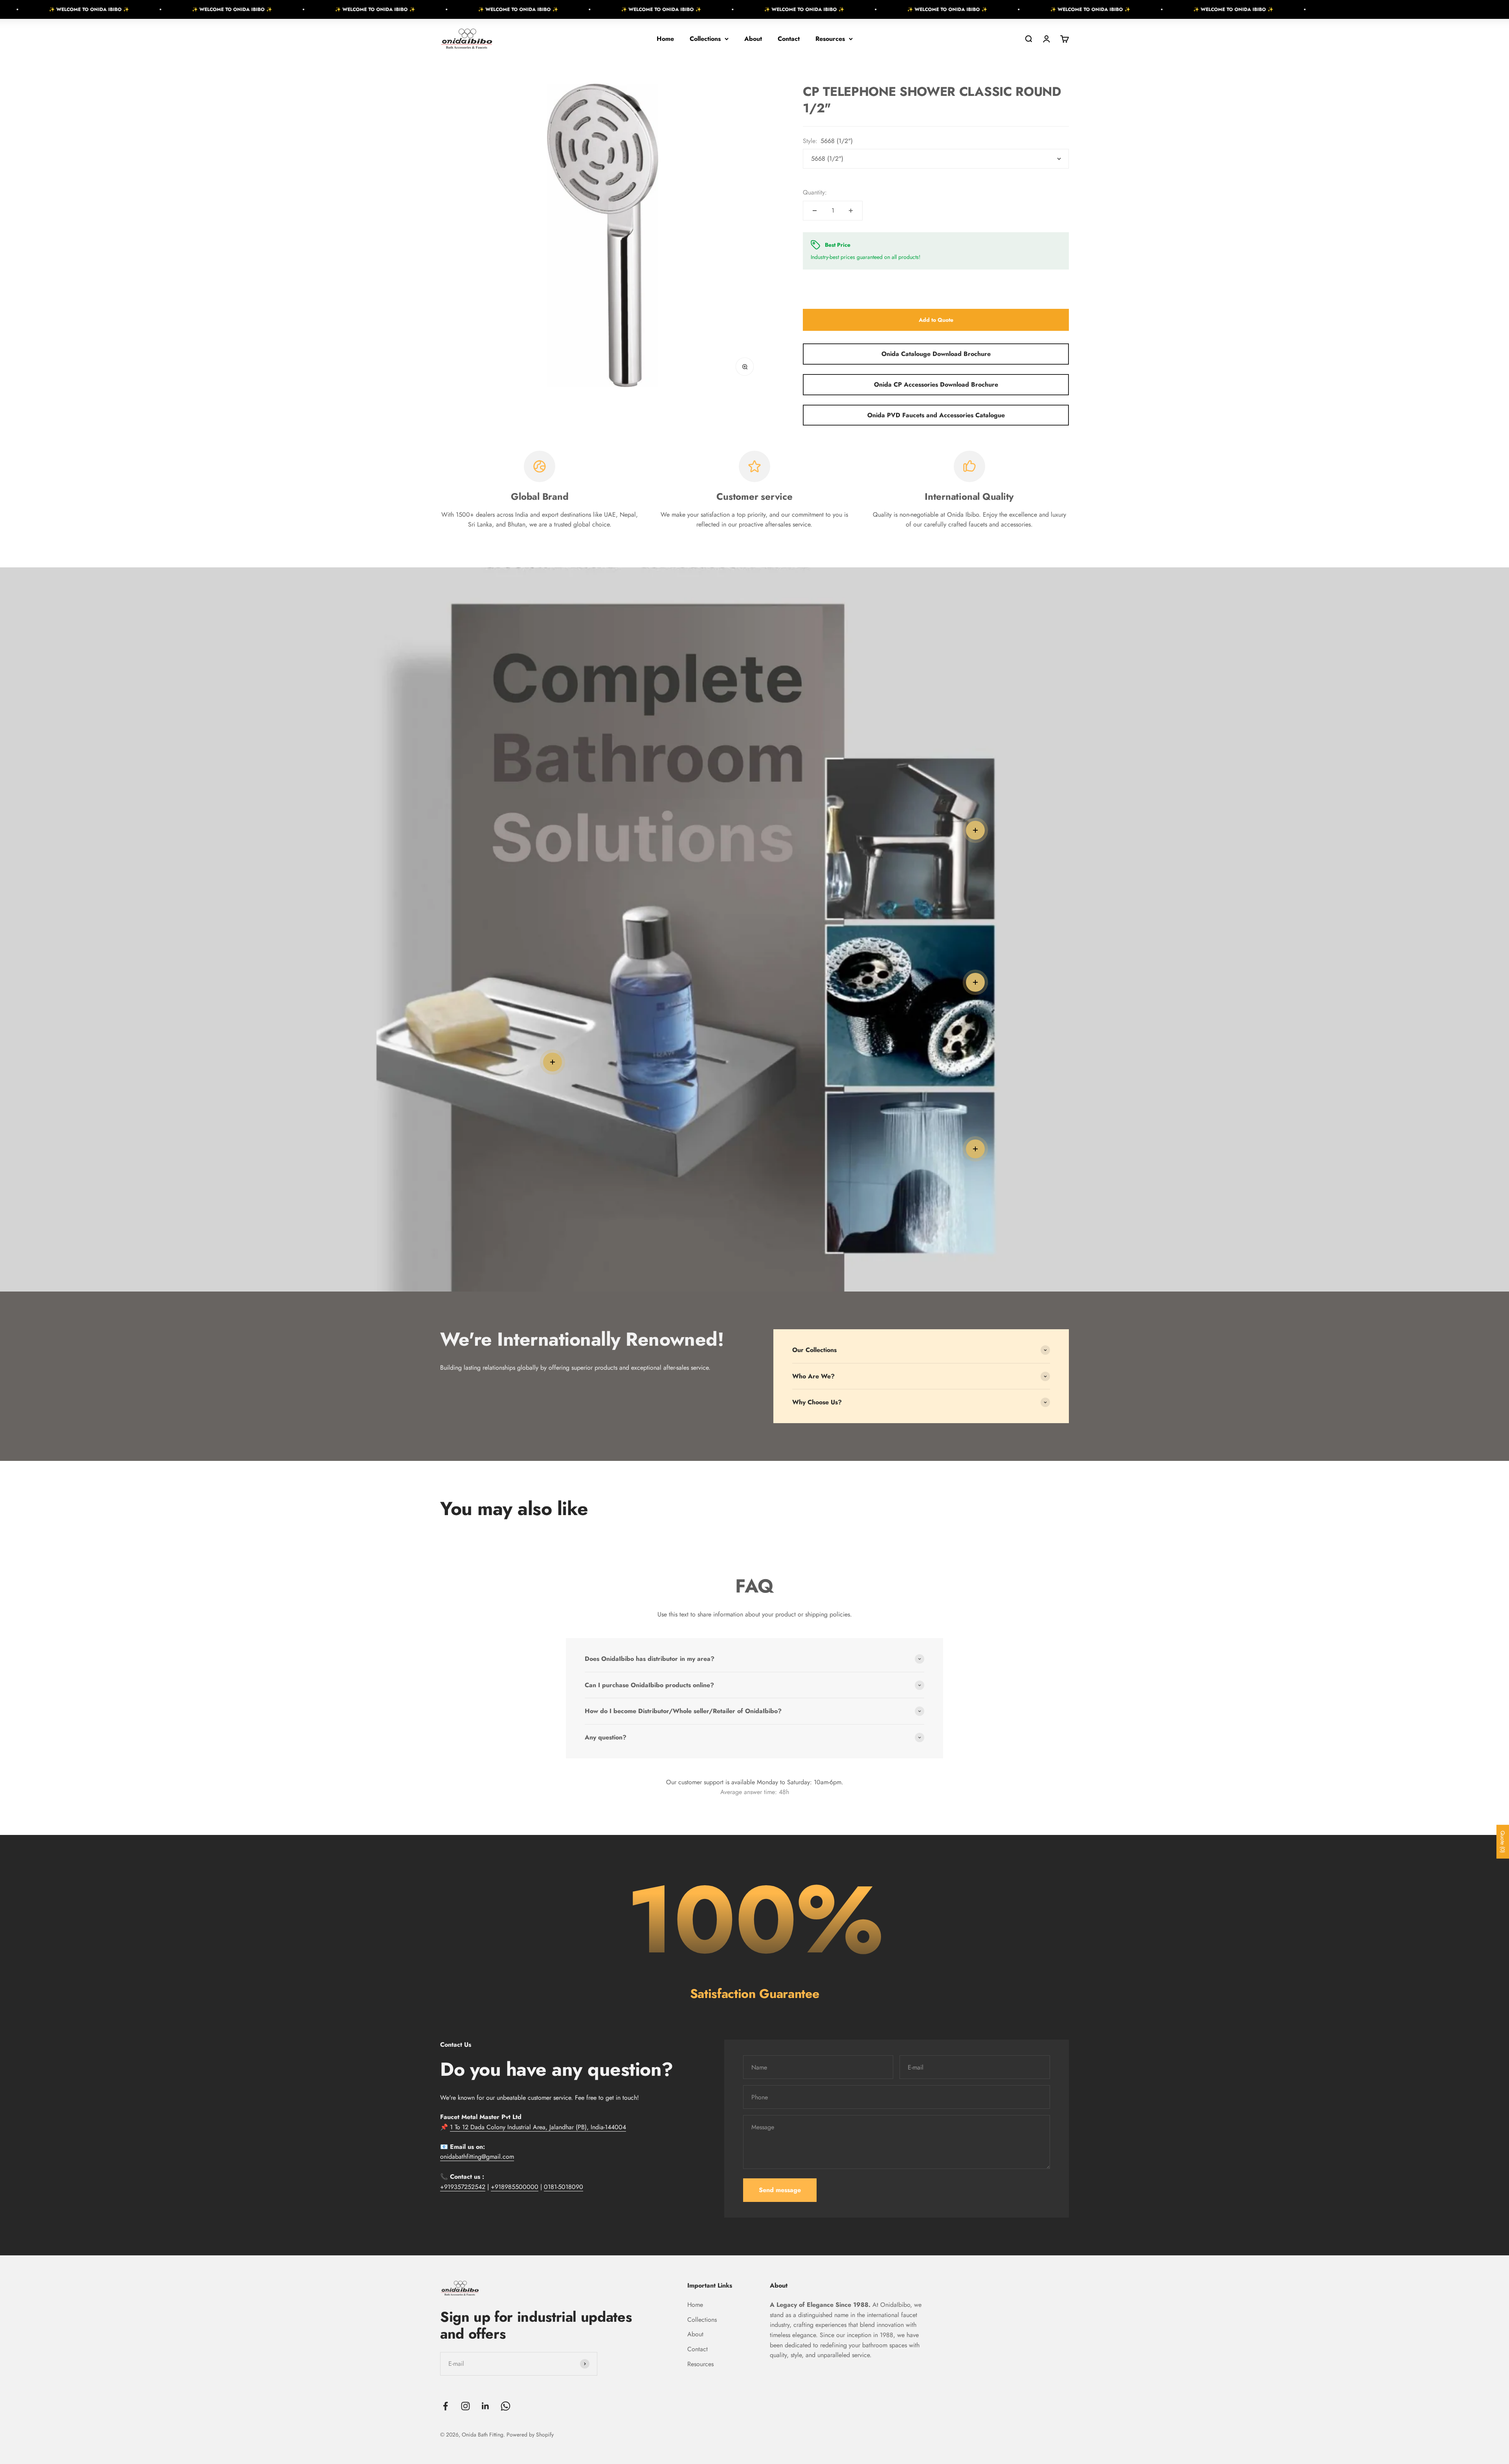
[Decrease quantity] (815, 211)
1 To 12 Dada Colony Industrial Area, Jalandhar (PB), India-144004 (538, 2127)
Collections (705, 39)
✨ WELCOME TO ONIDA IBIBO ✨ (107, 9)
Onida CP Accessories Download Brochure (936, 384)
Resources (830, 39)
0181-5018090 (564, 2187)
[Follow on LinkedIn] (486, 2406)
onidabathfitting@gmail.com (477, 2157)
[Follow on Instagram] (465, 2406)
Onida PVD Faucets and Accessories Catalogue (936, 415)
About (753, 39)
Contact (789, 39)
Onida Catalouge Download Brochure (936, 354)
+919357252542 (463, 2187)
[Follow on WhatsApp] (506, 2406)
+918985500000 (515, 2187)
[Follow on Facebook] (445, 2406)
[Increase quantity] (851, 211)
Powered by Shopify (530, 2435)
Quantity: (815, 192)
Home (665, 39)
